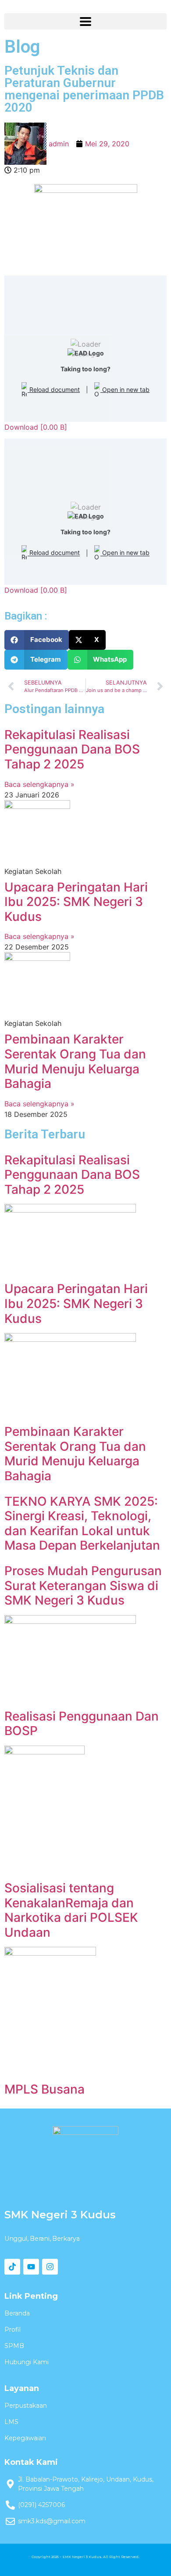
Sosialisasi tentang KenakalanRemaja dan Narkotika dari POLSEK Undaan (71, 1910)
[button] (37, 640)
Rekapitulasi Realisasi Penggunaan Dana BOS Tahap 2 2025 (72, 749)
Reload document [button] (54, 389)
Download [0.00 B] (36, 427)
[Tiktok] (12, 2267)
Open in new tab (125, 389)
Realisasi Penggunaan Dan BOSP (82, 1724)
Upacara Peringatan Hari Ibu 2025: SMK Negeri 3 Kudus (76, 902)
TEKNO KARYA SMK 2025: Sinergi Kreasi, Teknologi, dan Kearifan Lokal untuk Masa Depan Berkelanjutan (82, 1523)
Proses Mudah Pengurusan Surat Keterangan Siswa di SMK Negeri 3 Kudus (83, 1585)
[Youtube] (31, 2267)
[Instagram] (50, 2267)
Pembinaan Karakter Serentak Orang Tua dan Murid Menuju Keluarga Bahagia (75, 1061)
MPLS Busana (45, 2089)
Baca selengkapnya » (39, 784)
